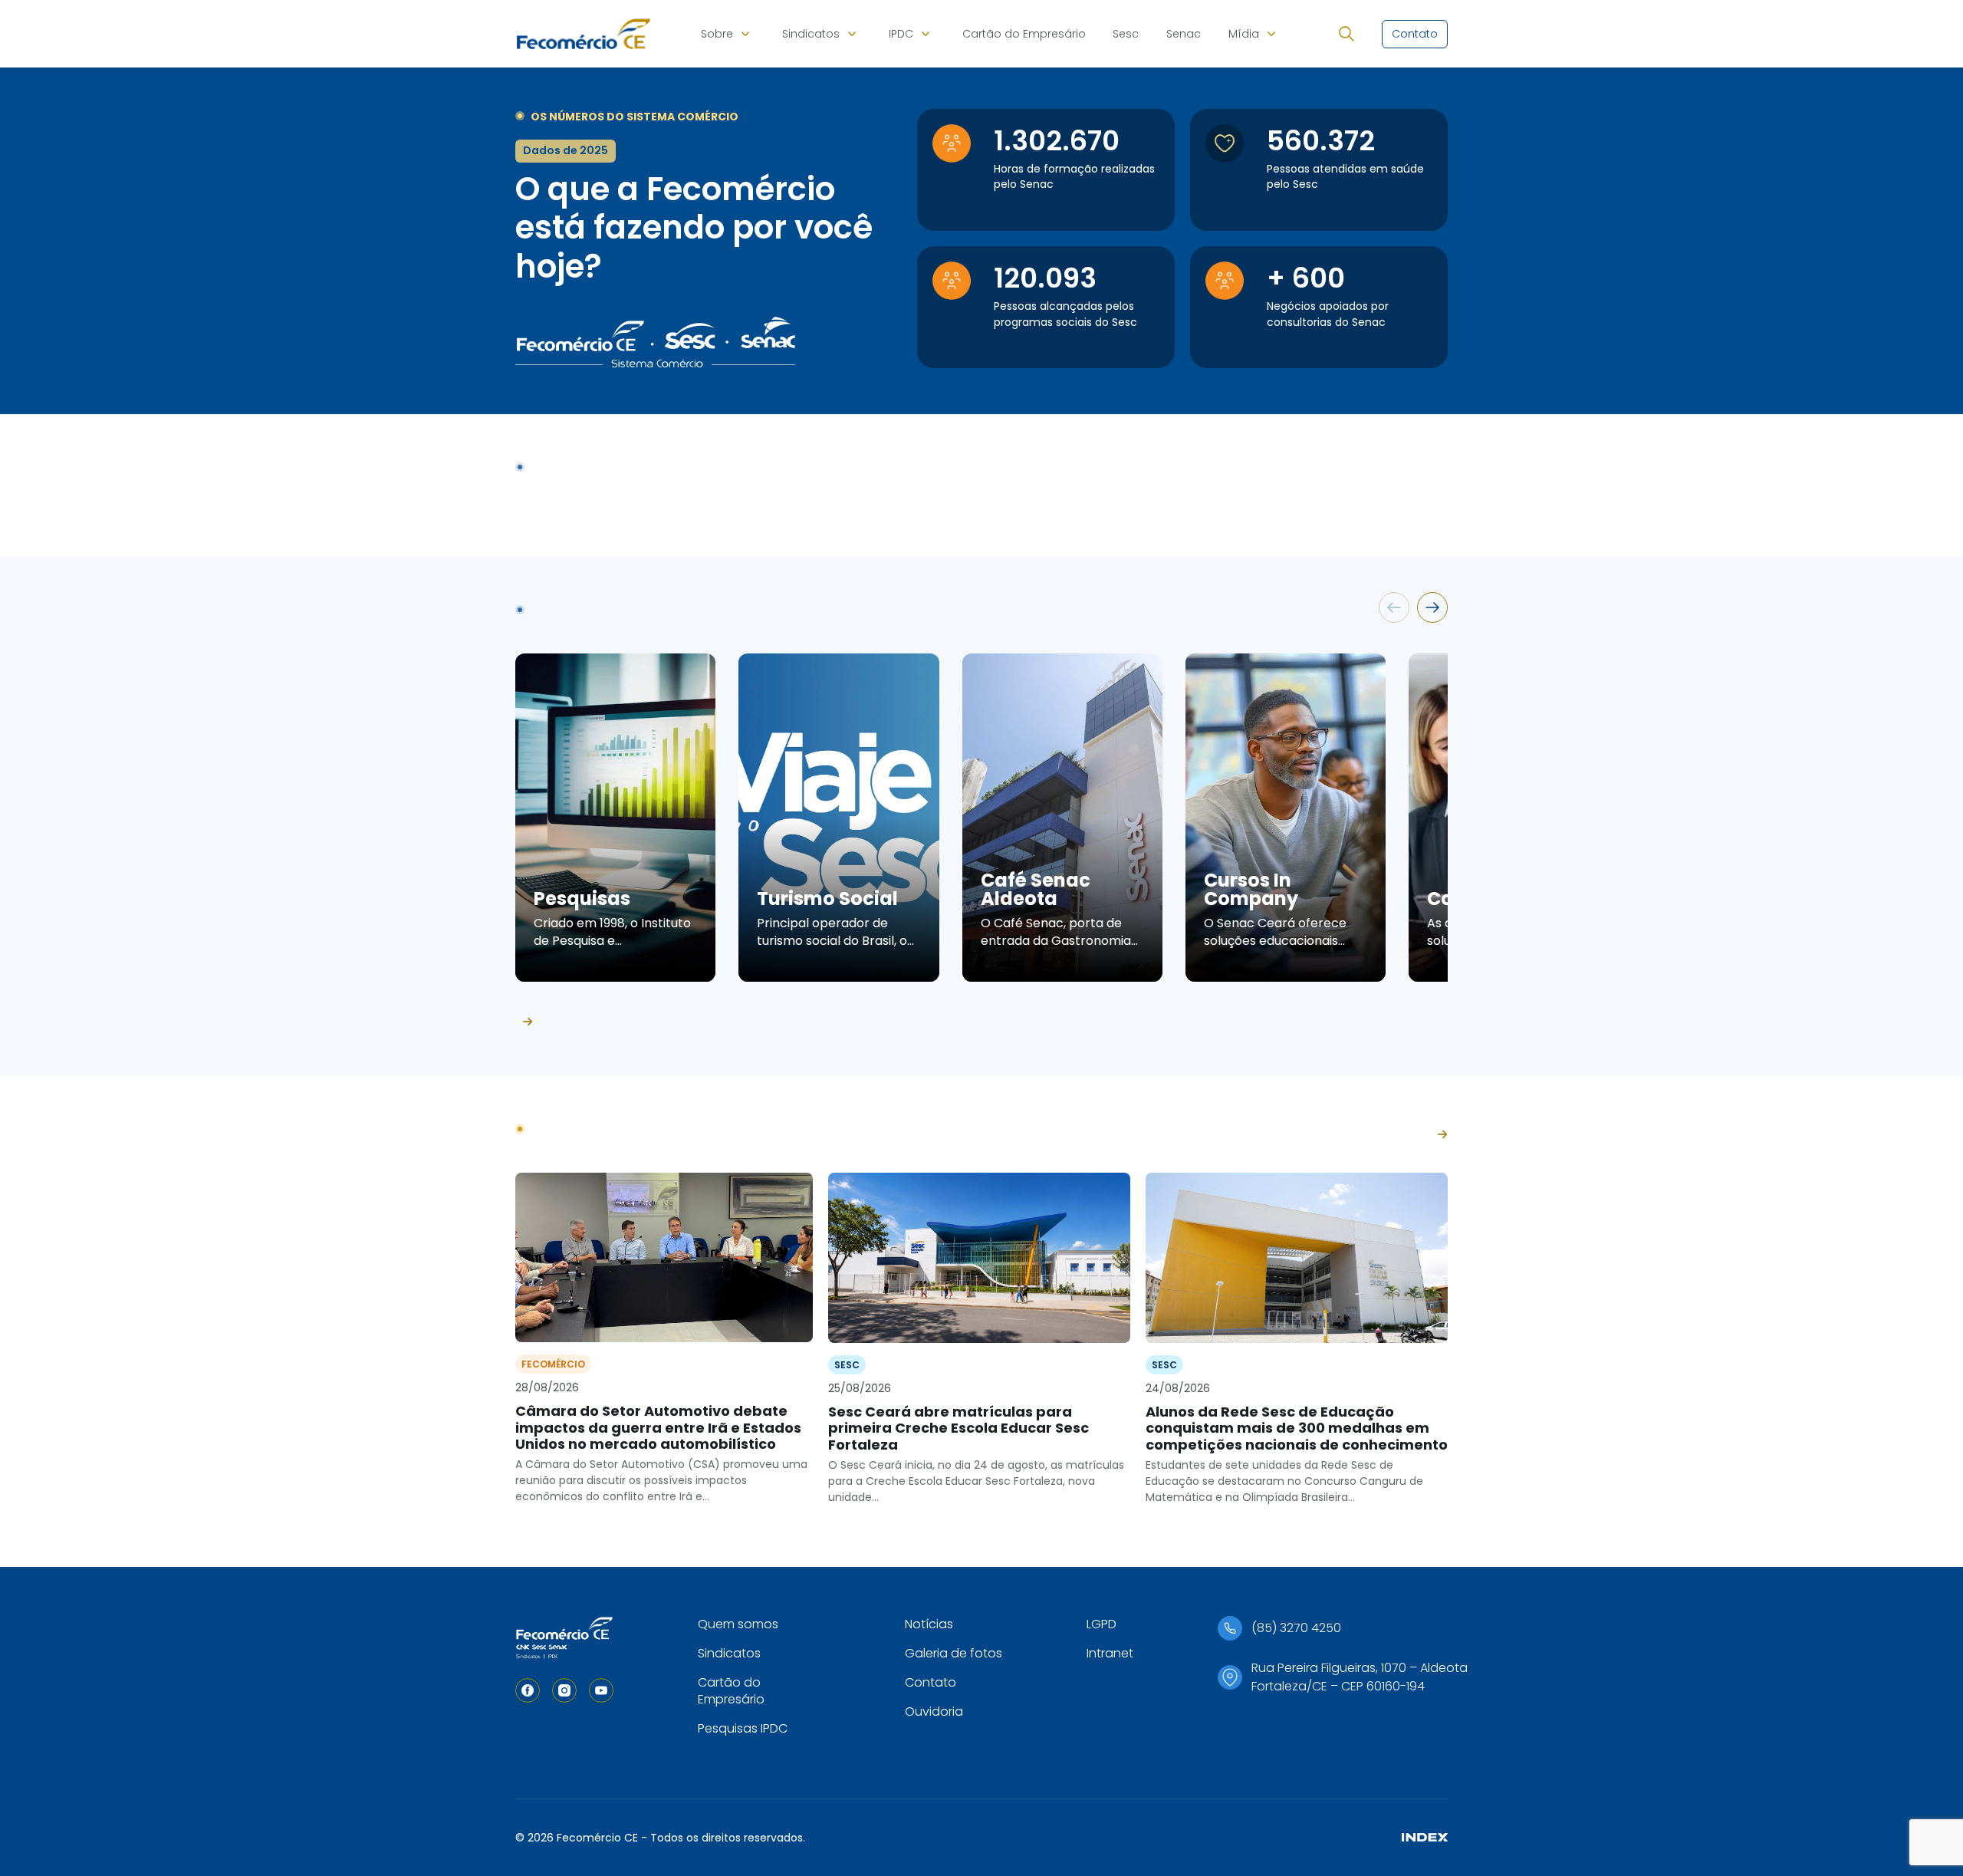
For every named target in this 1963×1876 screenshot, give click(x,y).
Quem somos (738, 1624)
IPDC (901, 34)
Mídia (1244, 34)
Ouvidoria (934, 1711)
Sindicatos (811, 34)
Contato (931, 1682)
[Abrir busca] (1346, 34)
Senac (1184, 34)
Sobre (717, 34)
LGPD (1102, 1624)
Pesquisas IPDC (743, 1728)
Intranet (1110, 1653)
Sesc (1126, 34)
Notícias (929, 1624)
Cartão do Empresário (1024, 34)
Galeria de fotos (954, 1653)
